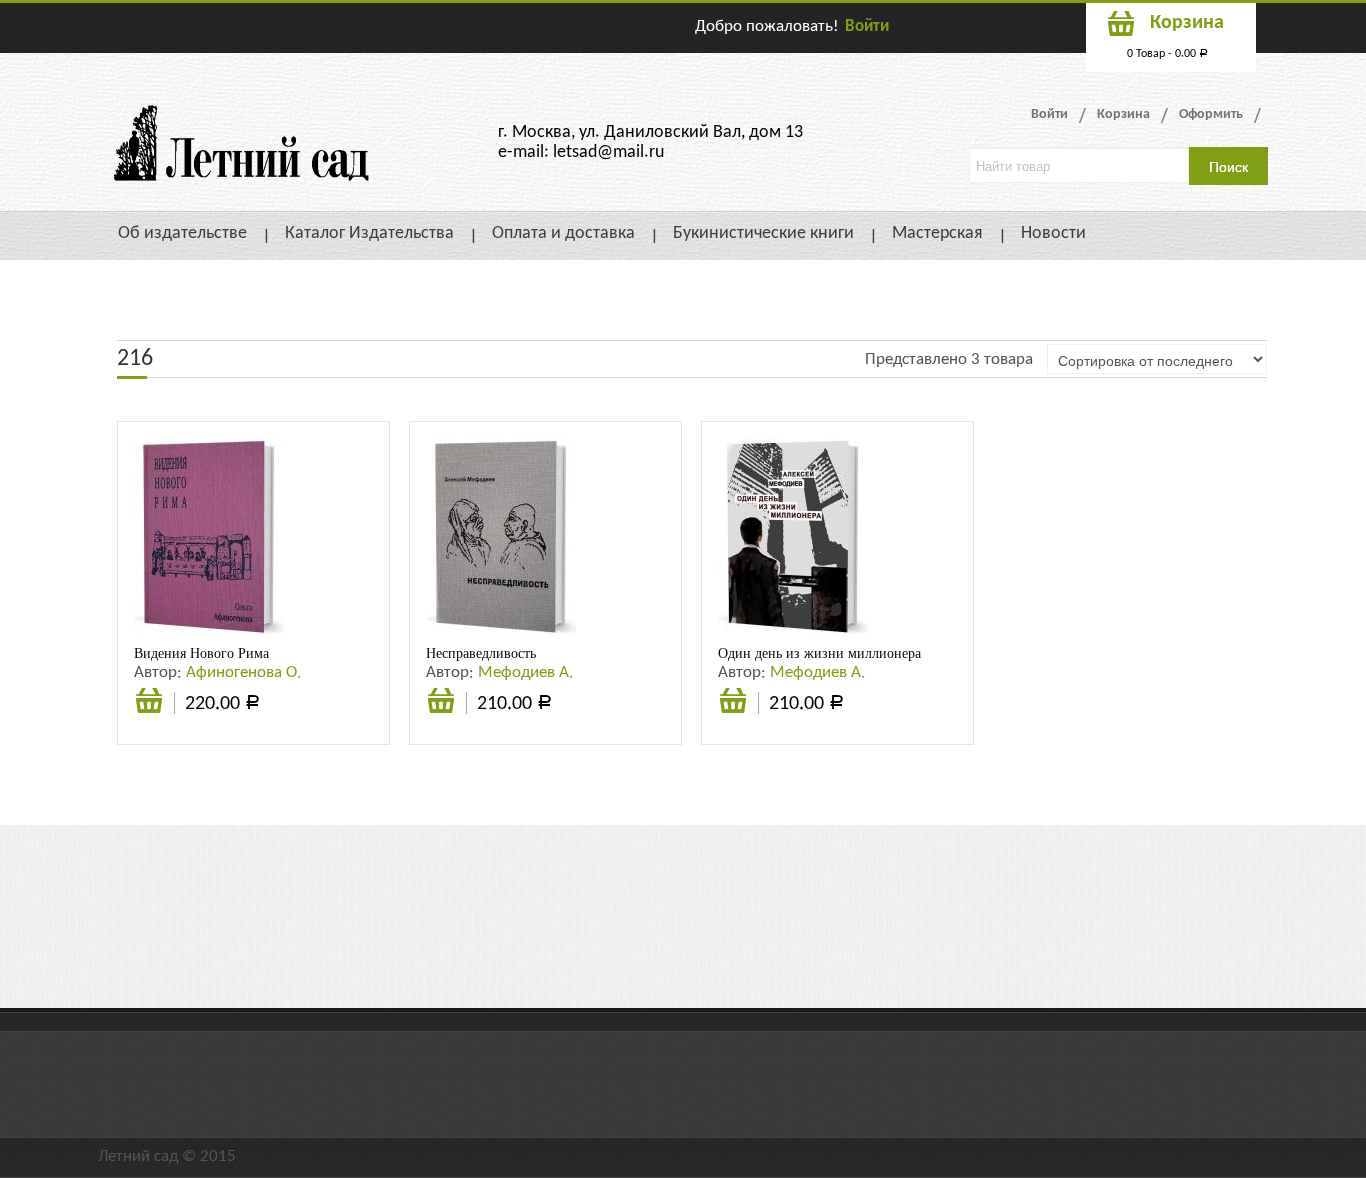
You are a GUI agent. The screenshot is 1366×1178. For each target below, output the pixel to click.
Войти (867, 26)
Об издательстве (182, 233)
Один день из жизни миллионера (819, 653)
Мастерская (937, 233)
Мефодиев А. (525, 672)
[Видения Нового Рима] (209, 537)
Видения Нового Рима (201, 653)
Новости (1053, 233)
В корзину (149, 711)
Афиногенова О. (243, 672)
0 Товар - (1167, 54)
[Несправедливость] (501, 537)
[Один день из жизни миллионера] (793, 537)
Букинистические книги (763, 233)
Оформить (1211, 114)
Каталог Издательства (369, 233)
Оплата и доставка (563, 233)
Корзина (1123, 114)
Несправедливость (481, 653)
